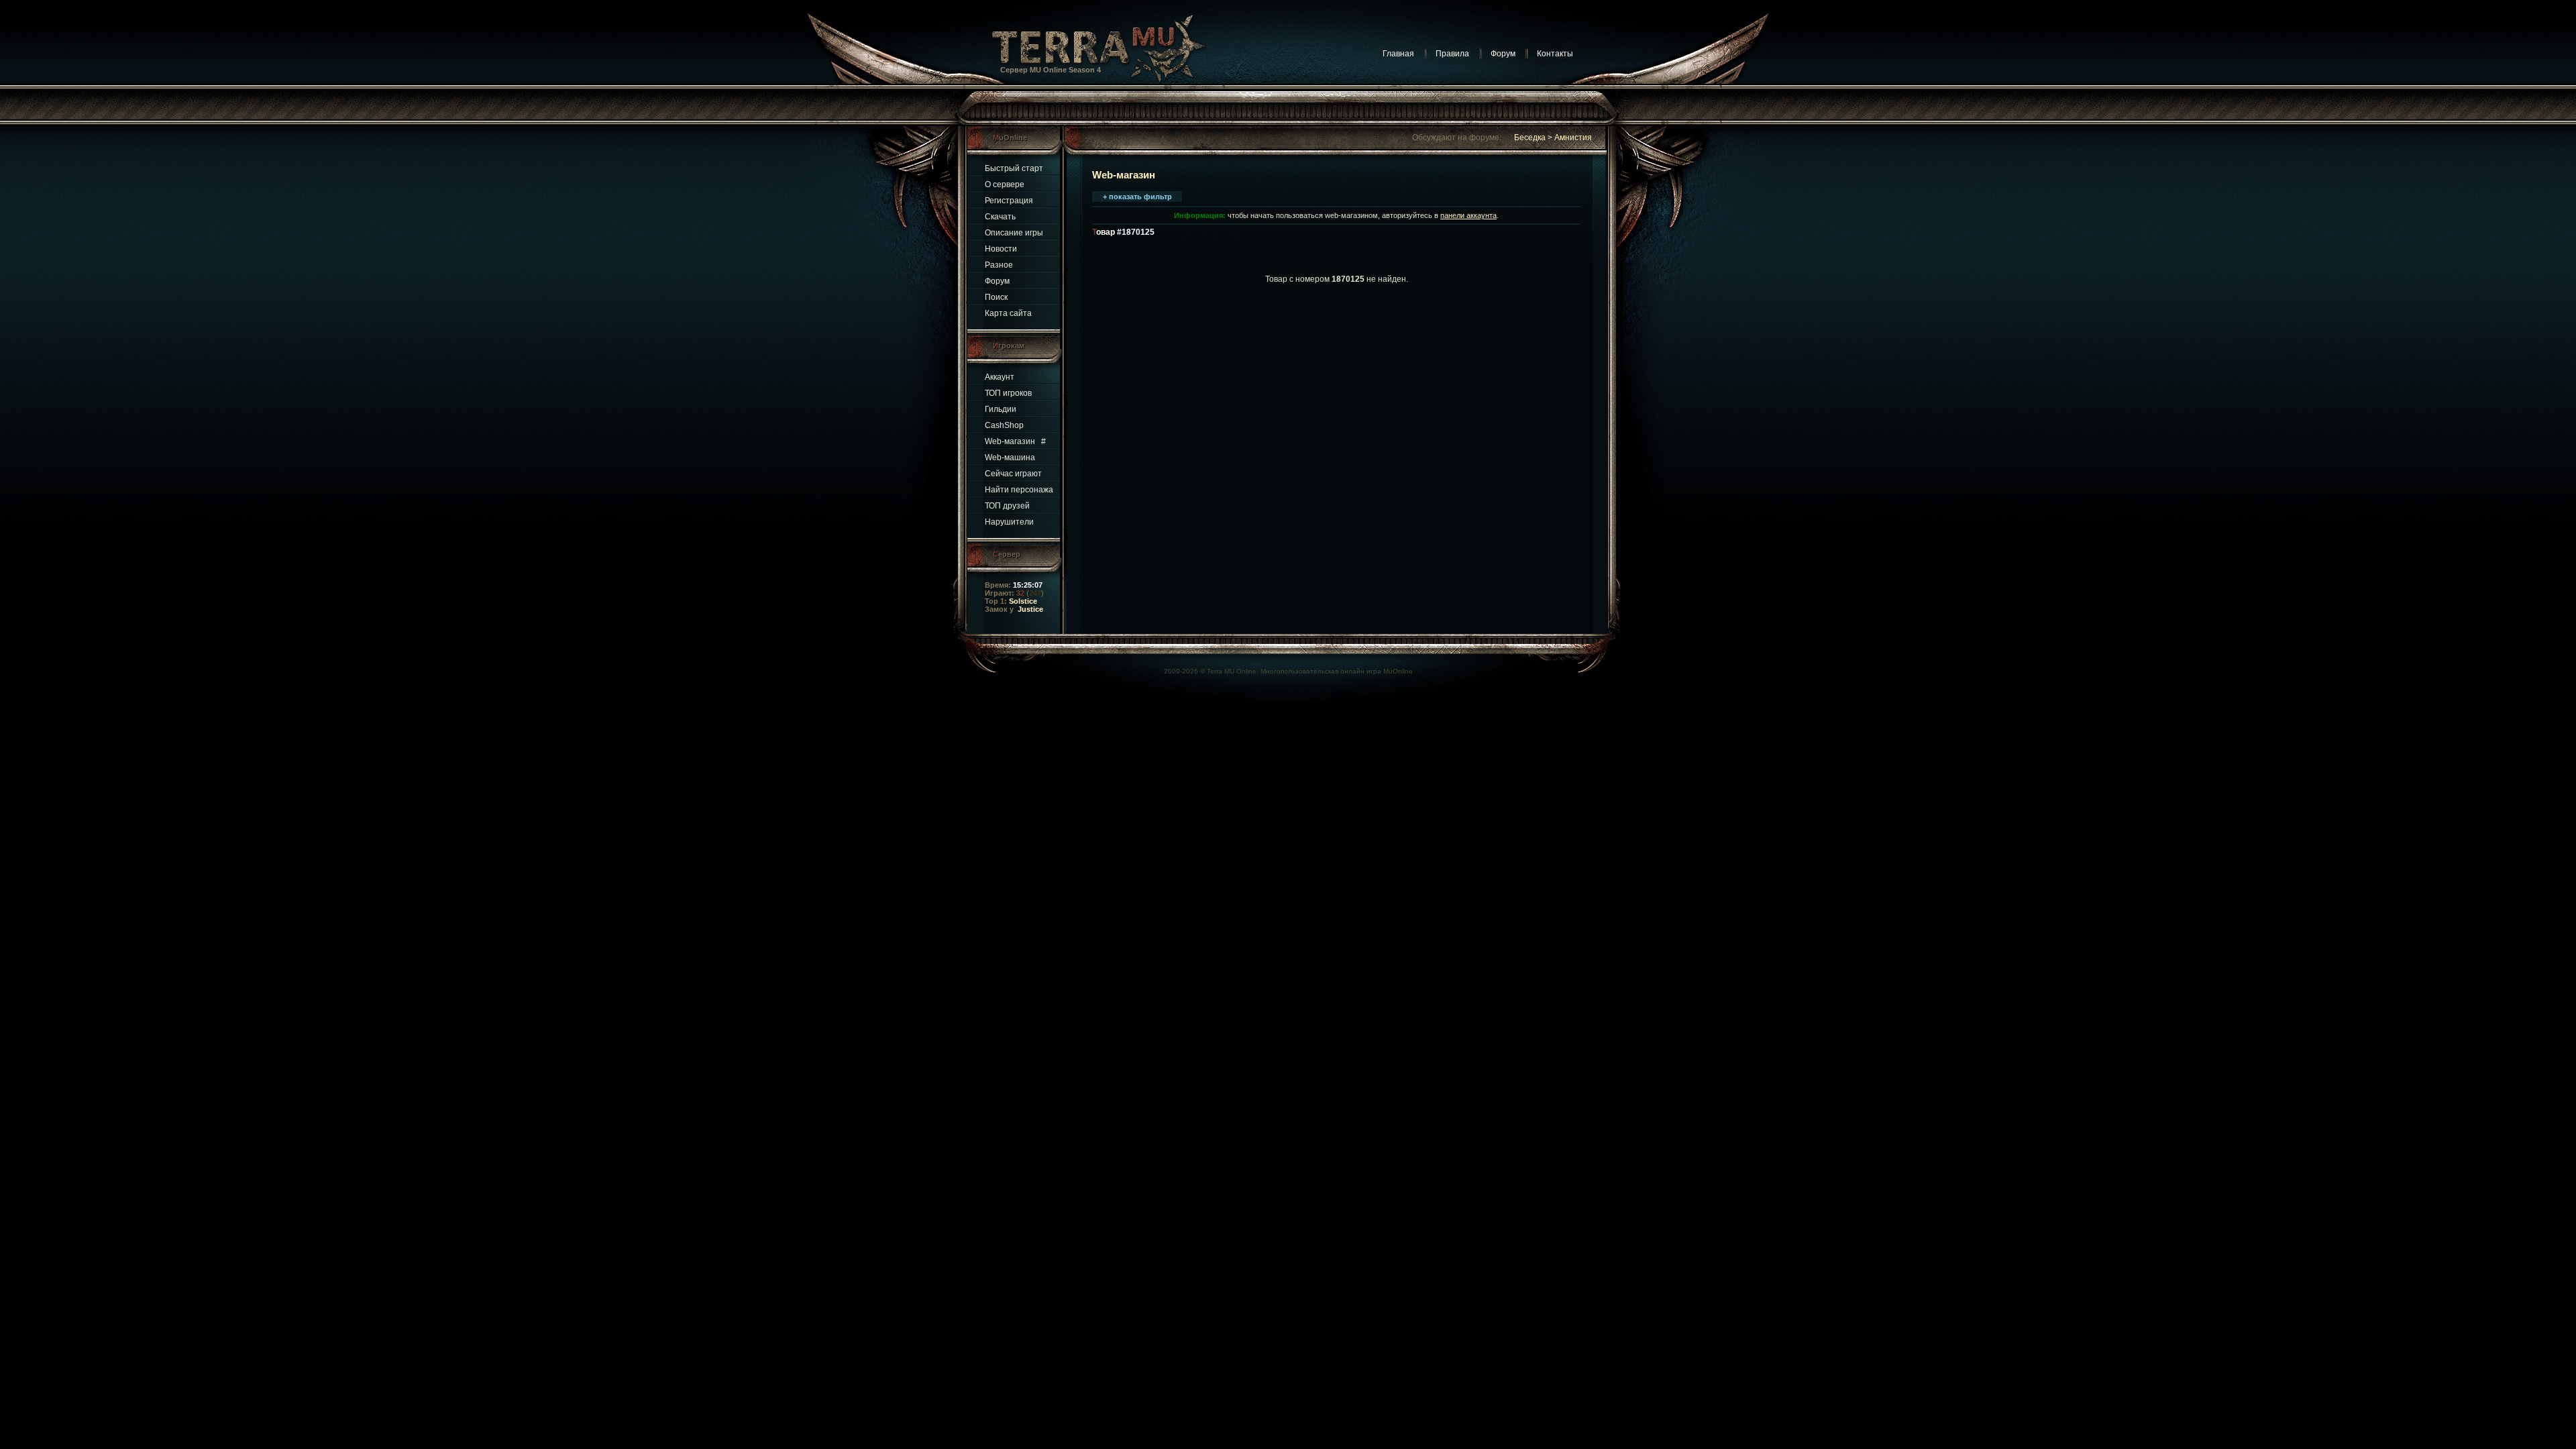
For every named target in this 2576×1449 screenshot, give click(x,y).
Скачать (1000, 217)
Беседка (1530, 138)
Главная (1398, 54)
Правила (1452, 54)
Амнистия (1573, 138)
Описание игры (1014, 233)
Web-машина (1010, 458)
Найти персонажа (1019, 490)
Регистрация (1009, 201)
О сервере (1005, 184)
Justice (1030, 609)
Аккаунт (1000, 377)
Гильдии (1001, 409)
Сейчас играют (1013, 474)
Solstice (1023, 601)
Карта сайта (1008, 313)
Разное (999, 265)
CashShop (1004, 425)
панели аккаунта (1468, 215)
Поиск (996, 297)
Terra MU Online (1232, 671)
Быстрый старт (1014, 168)
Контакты (1555, 54)
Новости (1001, 249)
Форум (1503, 54)
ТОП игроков (1008, 393)
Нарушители (1009, 522)
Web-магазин (1010, 441)
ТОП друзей (1007, 506)
